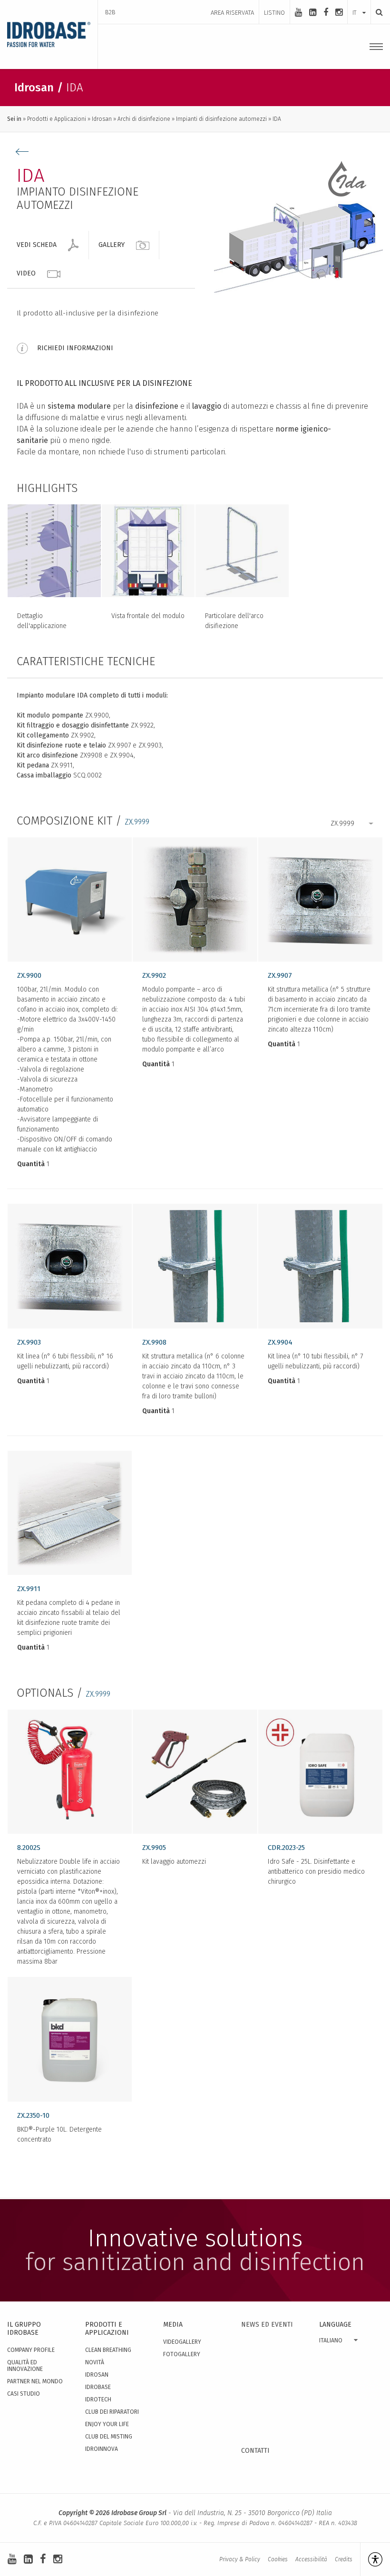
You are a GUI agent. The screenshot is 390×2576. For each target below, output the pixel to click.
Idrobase (98, 2387)
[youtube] (298, 12)
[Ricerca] (377, 12)
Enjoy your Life (107, 2424)
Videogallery (182, 2342)
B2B (110, 12)
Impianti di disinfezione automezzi (221, 119)
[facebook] (326, 12)
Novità (95, 2362)
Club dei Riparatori (112, 2412)
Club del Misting (109, 2437)
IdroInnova (102, 2449)
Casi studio (24, 2394)
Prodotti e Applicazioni (57, 119)
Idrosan (102, 119)
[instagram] (339, 12)
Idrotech (98, 2399)
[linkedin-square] (313, 12)
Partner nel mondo (35, 2381)
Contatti (255, 2451)
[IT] (359, 3)
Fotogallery (182, 2354)
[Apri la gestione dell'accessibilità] (371, 2559)
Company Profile (31, 2350)
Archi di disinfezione (144, 119)
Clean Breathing (108, 2350)
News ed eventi (267, 2325)
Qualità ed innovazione (25, 2366)
